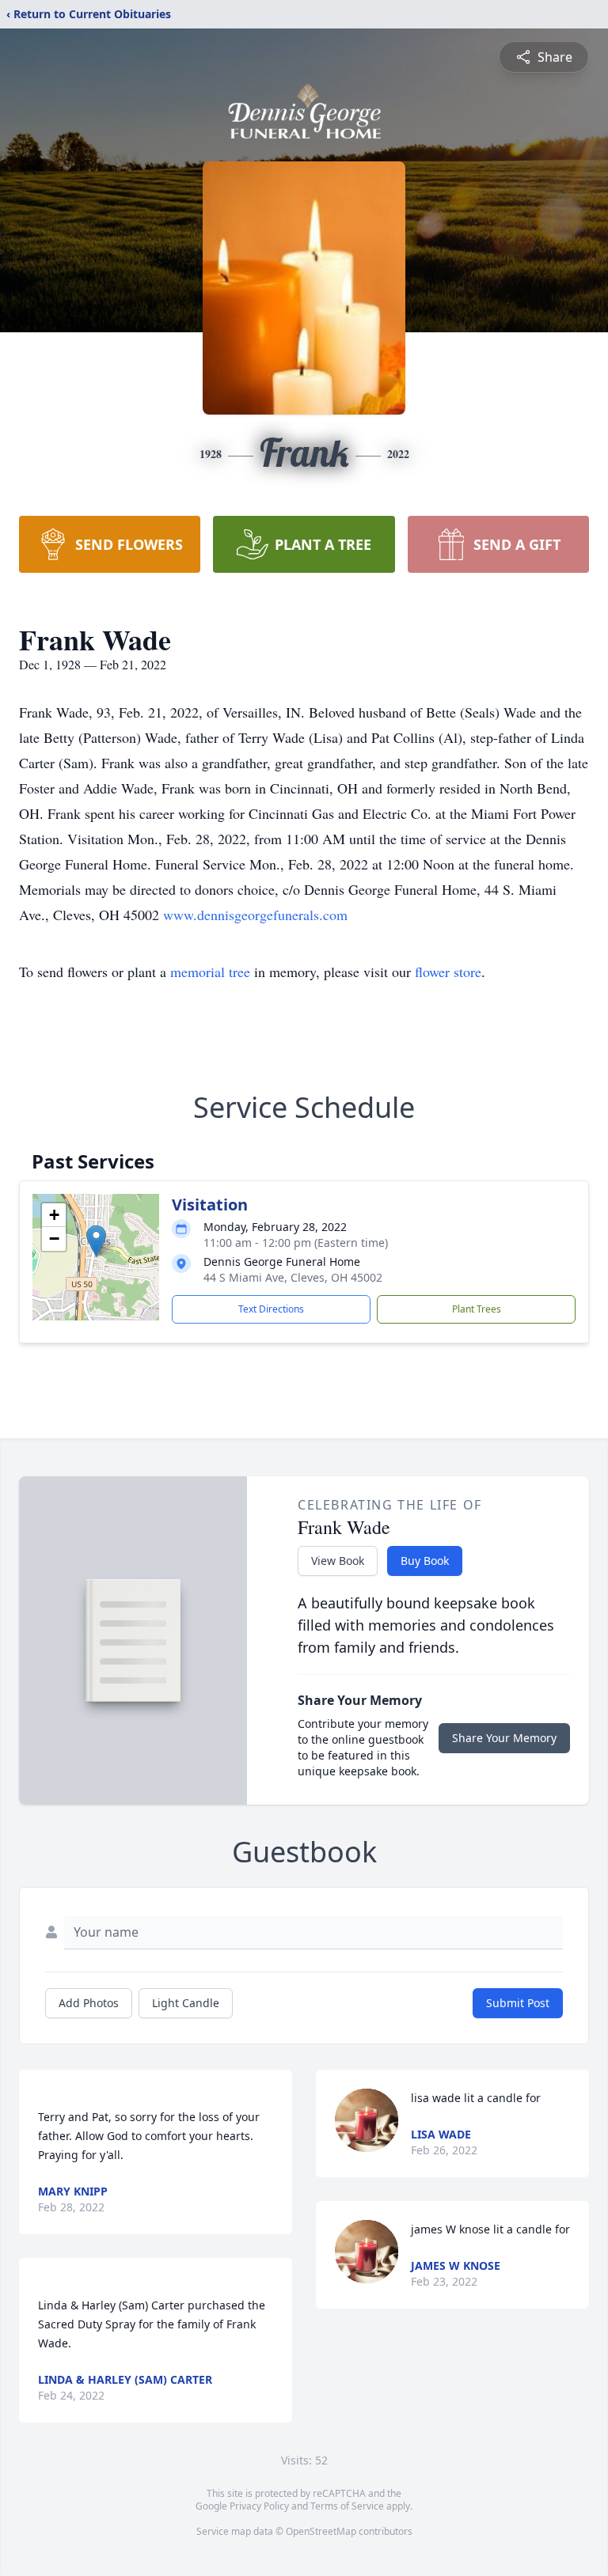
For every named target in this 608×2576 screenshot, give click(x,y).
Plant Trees (477, 1309)
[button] (96, 1241)
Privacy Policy (259, 2506)
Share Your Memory (504, 1738)
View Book (338, 1561)
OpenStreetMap (321, 2531)
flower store (448, 972)
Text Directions (271, 1309)
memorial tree (210, 972)
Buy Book (425, 1561)
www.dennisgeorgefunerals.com (255, 915)
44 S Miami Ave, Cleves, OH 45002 (293, 1277)
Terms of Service (347, 2506)
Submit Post (518, 2003)
